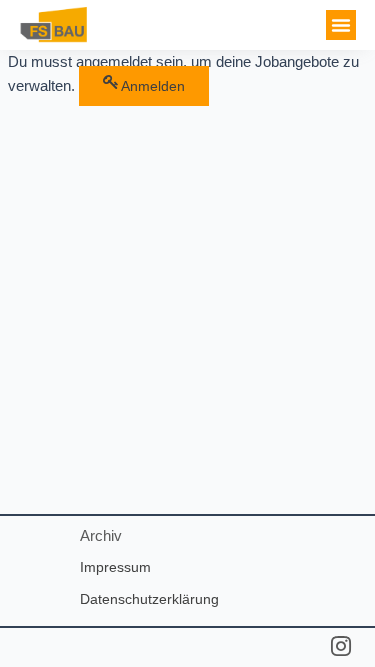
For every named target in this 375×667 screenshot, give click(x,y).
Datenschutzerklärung (149, 599)
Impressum (115, 567)
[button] (341, 25)
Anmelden (153, 86)
